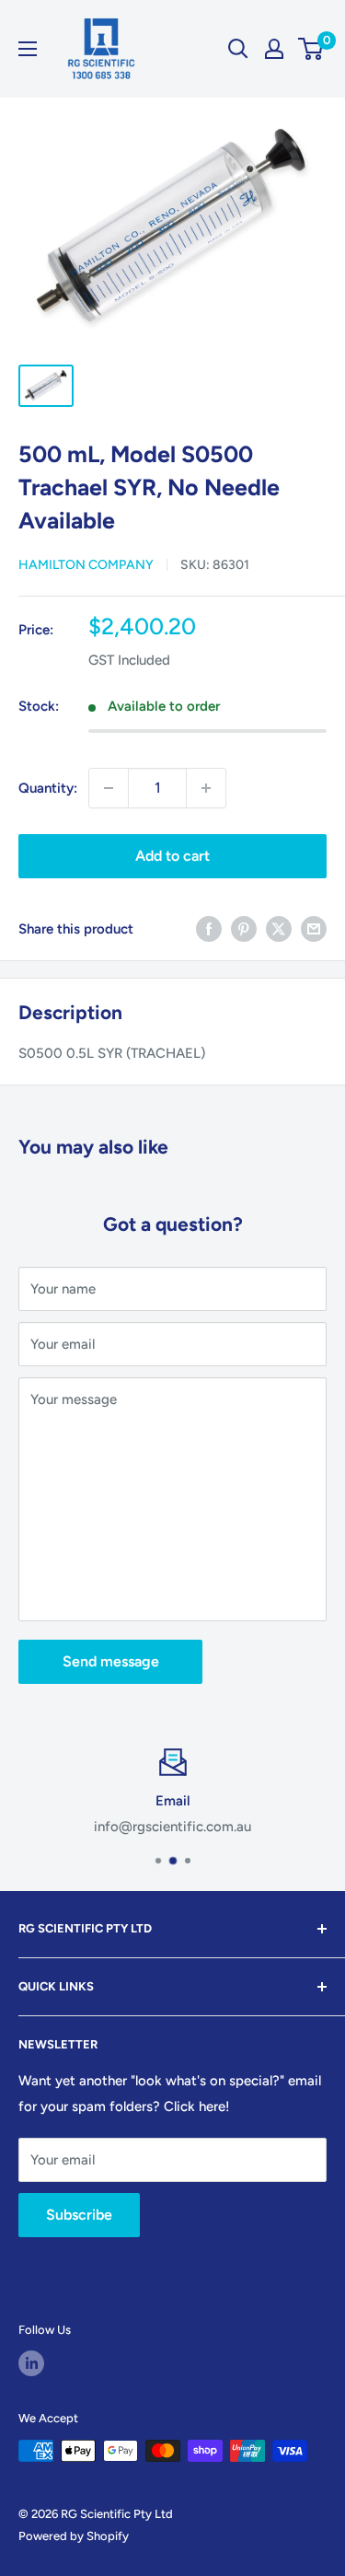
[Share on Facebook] (209, 928)
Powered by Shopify (74, 2536)
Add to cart (172, 856)
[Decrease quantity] (109, 788)
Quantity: (48, 788)
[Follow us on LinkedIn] (31, 2363)
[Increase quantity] (206, 788)
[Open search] (238, 49)
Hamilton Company (86, 565)
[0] (311, 49)
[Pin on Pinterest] (244, 928)
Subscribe (79, 2215)
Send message (111, 1661)
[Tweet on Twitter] (279, 928)
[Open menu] (28, 49)
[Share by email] (314, 928)
